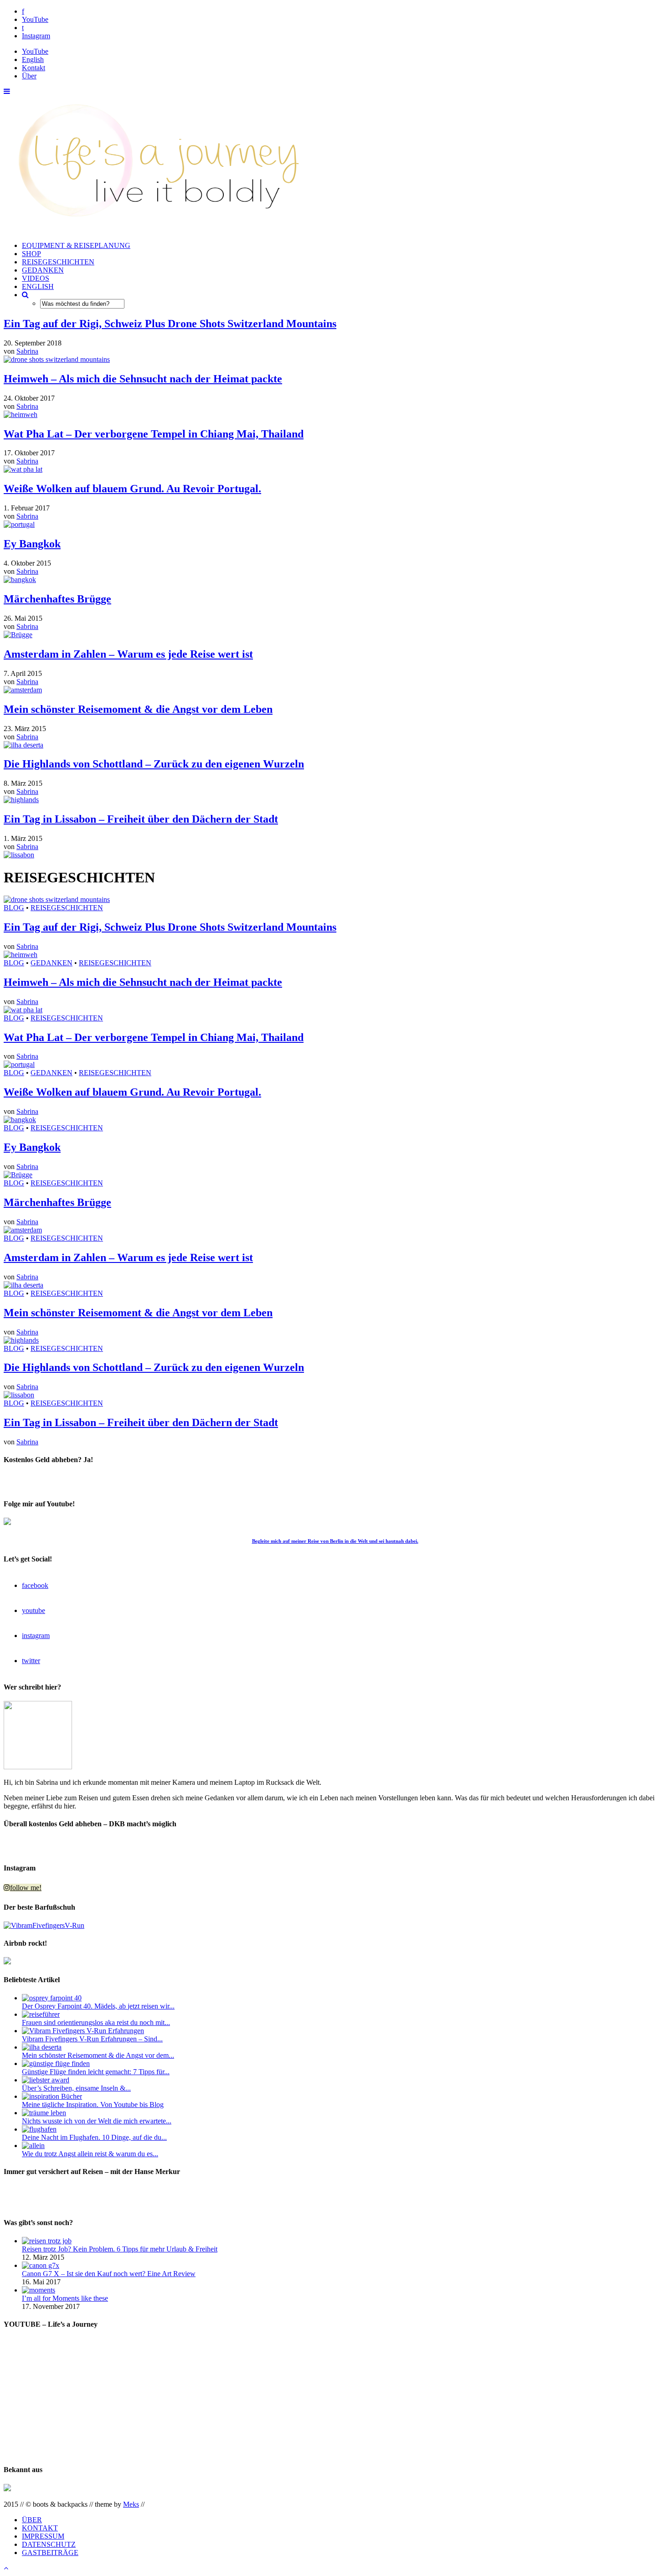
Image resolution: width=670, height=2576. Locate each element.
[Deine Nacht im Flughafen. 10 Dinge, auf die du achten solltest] (39, 2129)
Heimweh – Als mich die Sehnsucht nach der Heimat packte (143, 379)
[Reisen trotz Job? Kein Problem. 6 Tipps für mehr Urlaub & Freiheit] (47, 2241)
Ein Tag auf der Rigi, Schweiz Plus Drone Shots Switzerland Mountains (170, 324)
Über (29, 76)
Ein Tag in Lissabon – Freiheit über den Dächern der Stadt (141, 819)
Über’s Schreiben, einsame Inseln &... (76, 2088)
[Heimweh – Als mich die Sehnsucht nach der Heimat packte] (21, 415)
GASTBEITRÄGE (50, 2553)
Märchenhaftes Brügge (57, 599)
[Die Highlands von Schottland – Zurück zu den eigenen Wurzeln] (21, 800)
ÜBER (32, 2520)
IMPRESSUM (43, 2536)
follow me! (26, 1888)
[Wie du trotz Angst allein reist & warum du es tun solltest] (33, 2146)
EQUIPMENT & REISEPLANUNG (76, 245)
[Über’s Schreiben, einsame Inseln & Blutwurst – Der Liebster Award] (46, 2080)
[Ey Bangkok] (20, 580)
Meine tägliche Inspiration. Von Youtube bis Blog (93, 2105)
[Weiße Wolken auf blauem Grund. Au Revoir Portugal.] (19, 524)
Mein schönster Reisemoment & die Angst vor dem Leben (138, 709)
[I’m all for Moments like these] (39, 2290)
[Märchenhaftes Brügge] (18, 635)
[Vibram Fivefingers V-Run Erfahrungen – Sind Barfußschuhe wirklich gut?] (83, 2031)
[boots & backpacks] (152, 230)
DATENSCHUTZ (49, 2544)
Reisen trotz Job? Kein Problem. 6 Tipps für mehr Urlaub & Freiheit (120, 2249)
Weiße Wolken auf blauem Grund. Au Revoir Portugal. (132, 489)
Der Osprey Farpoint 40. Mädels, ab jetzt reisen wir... (98, 2006)
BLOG (14, 908)
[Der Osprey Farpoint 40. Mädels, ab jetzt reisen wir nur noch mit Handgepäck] (52, 1998)
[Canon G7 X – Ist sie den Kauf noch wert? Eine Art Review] (41, 2265)
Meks (131, 2504)
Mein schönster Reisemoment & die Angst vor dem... (98, 2055)
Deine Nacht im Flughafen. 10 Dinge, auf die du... (94, 2137)
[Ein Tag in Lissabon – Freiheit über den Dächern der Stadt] (19, 855)
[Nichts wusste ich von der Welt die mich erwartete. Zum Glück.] (44, 2113)
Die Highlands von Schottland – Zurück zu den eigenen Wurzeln (154, 764)
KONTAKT (40, 2528)
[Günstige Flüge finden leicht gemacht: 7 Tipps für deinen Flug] (56, 2063)
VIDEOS (36, 278)
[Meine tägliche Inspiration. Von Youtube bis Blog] (52, 2096)
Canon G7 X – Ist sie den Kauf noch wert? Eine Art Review (109, 2274)
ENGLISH (38, 286)
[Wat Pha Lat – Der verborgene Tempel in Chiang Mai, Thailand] (23, 469)
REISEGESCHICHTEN (58, 262)
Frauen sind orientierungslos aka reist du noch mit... (96, 2022)
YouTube (35, 51)
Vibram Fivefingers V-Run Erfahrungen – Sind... (92, 2039)
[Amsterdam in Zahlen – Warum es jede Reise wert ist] (23, 690)
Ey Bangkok (32, 544)
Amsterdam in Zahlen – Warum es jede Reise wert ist (128, 654)
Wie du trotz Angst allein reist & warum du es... (90, 2154)
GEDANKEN (43, 270)
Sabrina (27, 351)
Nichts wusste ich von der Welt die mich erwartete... (97, 2121)
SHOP (31, 254)
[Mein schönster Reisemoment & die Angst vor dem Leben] (23, 745)
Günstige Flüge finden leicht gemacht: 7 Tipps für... (96, 2072)
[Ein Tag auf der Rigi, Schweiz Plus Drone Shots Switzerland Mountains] (57, 359)
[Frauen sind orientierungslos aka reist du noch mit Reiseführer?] (41, 2014)
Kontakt (33, 68)
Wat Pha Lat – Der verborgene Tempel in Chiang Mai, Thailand (154, 434)
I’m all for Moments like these (65, 2298)
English (33, 59)
